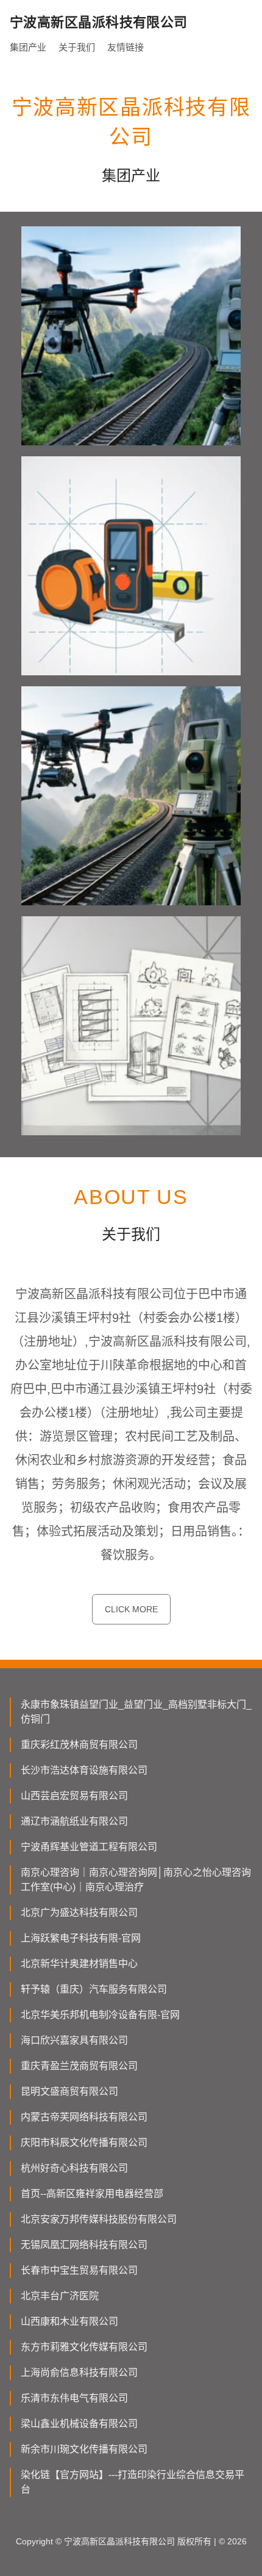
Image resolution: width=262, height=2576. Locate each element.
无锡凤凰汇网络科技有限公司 (84, 2245)
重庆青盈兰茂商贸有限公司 (79, 2066)
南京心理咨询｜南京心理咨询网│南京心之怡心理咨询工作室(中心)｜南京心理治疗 (136, 1880)
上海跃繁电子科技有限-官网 (81, 1938)
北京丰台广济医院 (60, 2296)
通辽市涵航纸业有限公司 (74, 1821)
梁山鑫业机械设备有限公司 (79, 2424)
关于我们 (77, 47)
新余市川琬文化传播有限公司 (84, 2449)
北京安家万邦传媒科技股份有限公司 (99, 2219)
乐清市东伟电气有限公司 (74, 2398)
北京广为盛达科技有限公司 (79, 1913)
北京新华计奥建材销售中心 (79, 1964)
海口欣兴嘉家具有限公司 (74, 2040)
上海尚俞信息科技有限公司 (79, 2372)
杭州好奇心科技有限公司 (74, 2168)
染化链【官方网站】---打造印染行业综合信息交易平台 (133, 2482)
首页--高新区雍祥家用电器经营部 (92, 2194)
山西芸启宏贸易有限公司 (74, 1796)
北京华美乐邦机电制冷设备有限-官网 (100, 2015)
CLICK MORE (131, 1609)
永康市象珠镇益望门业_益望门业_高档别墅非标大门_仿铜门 (136, 1712)
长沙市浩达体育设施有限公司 (84, 1770)
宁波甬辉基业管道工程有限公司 (89, 1847)
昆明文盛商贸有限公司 (69, 2091)
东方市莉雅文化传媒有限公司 (84, 2347)
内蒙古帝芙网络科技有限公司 (84, 2117)
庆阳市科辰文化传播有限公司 (84, 2143)
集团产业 (28, 47)
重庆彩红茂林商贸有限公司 (79, 1745)
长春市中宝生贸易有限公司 (79, 2270)
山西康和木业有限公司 (69, 2321)
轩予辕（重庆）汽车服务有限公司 (94, 1989)
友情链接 (126, 47)
